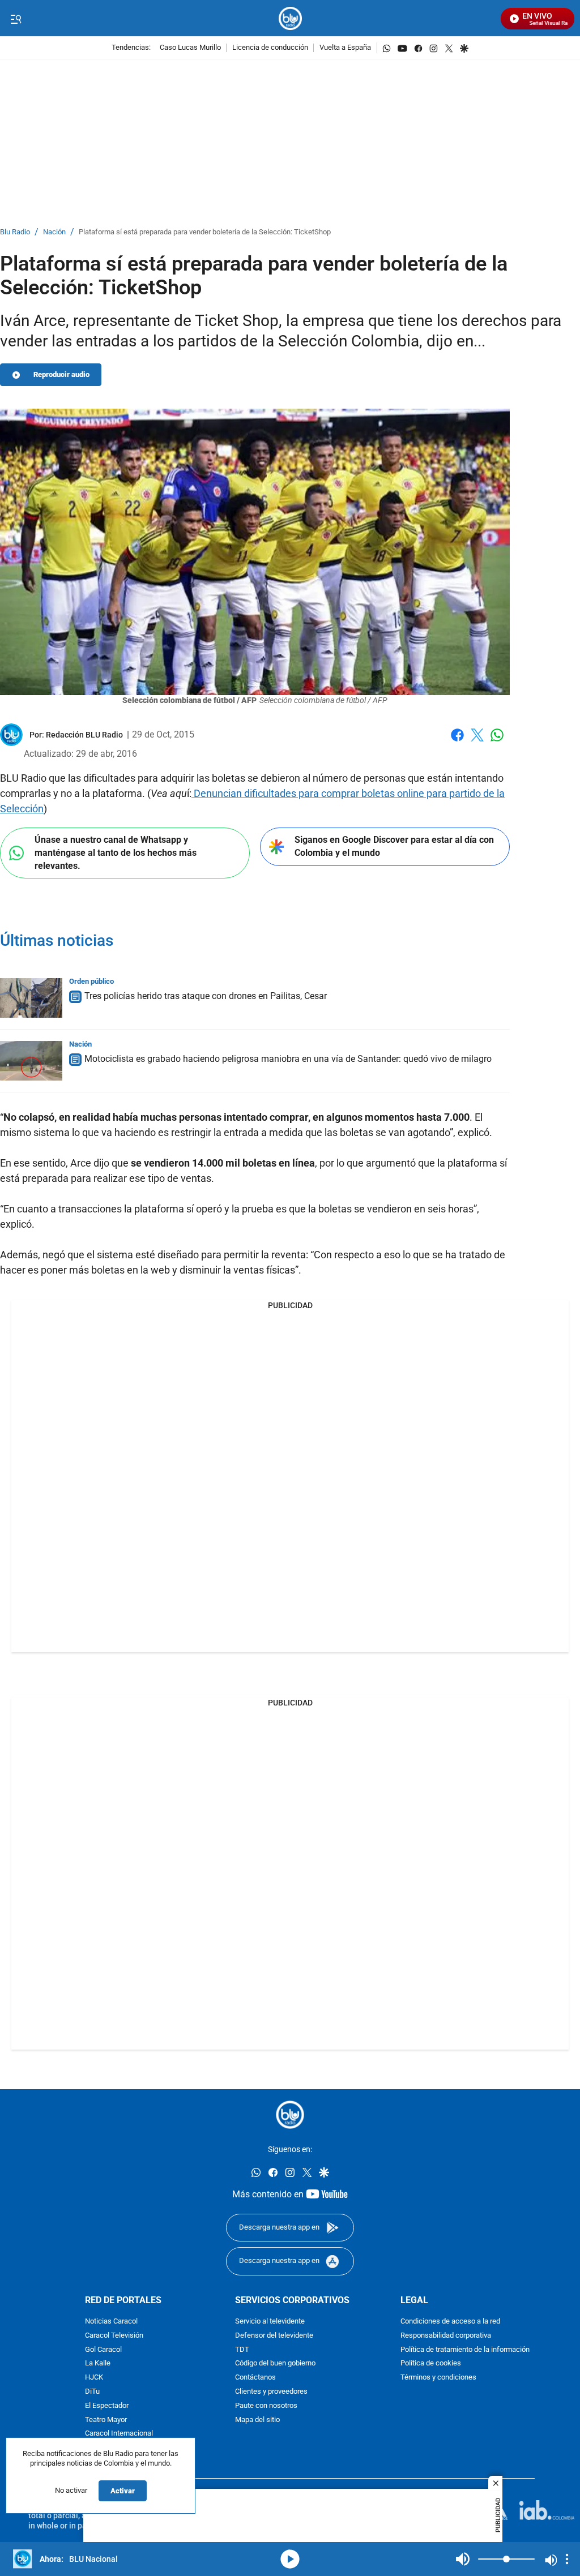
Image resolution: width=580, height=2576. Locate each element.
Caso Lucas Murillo (190, 48)
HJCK (94, 2378)
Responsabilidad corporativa (446, 2336)
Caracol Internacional (119, 2434)
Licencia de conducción (270, 48)
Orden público (91, 981)
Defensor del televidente (274, 2336)
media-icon (290, 2559)
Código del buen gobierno (275, 2364)
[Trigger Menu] (16, 19)
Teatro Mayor (106, 2420)
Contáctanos (255, 2378)
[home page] (290, 18)
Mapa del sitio (257, 2420)
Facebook (457, 742)
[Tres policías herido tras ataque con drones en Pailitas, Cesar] (31, 998)
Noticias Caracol (111, 2322)
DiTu (92, 2392)
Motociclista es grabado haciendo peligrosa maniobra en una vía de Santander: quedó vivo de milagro (288, 1059)
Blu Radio (15, 232)
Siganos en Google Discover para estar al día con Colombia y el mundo (394, 846)
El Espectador (107, 2406)
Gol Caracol (103, 2350)
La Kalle (98, 2364)
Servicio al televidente (270, 2322)
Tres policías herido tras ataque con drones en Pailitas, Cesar (206, 996)
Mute (463, 2559)
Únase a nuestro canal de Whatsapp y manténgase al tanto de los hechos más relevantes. (116, 852)
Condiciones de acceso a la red (450, 2322)
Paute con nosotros (266, 2406)
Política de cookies (431, 2364)
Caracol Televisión (114, 2336)
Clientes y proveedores (271, 2392)
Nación (54, 232)
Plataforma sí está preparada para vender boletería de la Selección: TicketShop (205, 232)
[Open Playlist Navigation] (567, 2559)
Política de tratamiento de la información (465, 2350)
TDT (242, 2350)
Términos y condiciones (438, 2378)
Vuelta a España (345, 48)
